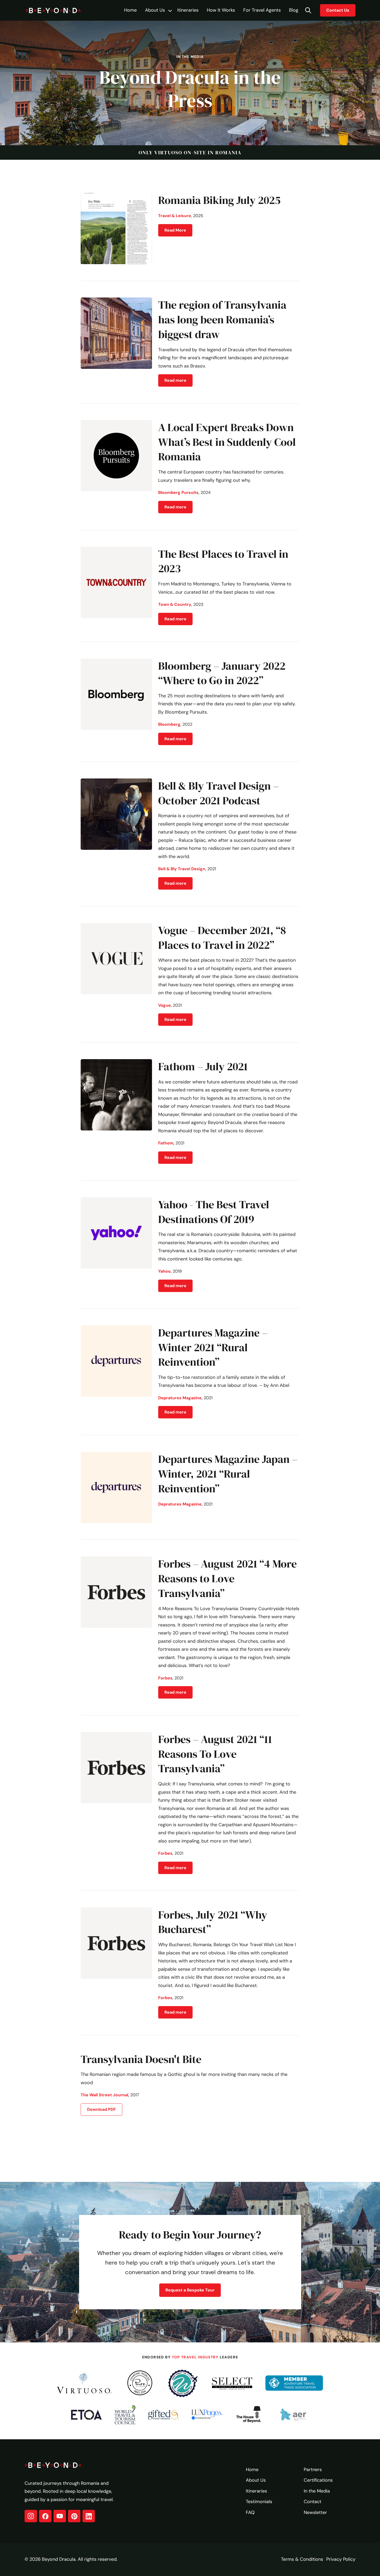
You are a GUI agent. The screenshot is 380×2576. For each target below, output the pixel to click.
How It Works (221, 10)
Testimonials (259, 2502)
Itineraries (188, 10)
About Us (155, 10)
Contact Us (338, 10)
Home (130, 10)
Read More (175, 230)
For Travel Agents (262, 10)
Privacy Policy (341, 2559)
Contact (313, 2502)
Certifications (318, 2480)
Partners (313, 2470)
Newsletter (315, 2512)
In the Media (317, 2491)
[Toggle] (170, 11)
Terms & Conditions (302, 2559)
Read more (175, 380)
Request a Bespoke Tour (190, 2290)
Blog (294, 10)
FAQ (250, 2512)
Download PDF (101, 2109)
